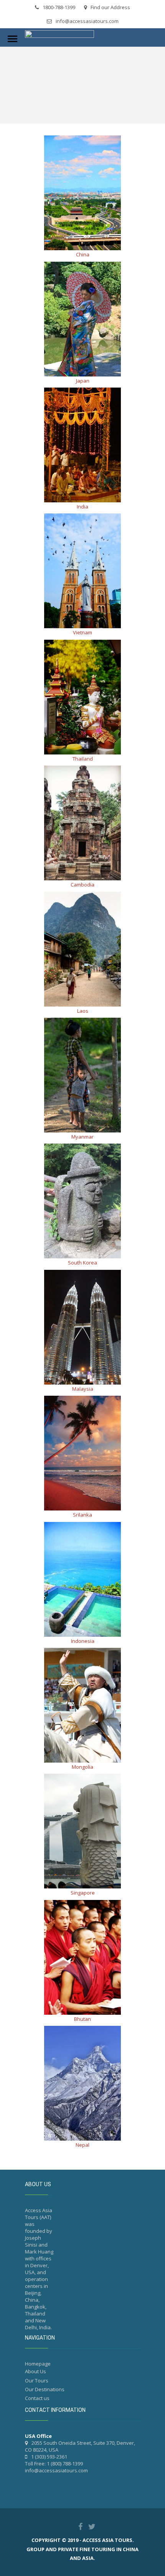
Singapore (83, 1893)
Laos (83, 1011)
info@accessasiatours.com (87, 21)
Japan (83, 381)
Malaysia (83, 1389)
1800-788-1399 (59, 7)
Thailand (83, 759)
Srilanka (82, 1515)
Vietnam (82, 632)
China (83, 254)
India (82, 507)
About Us (35, 2371)
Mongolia (82, 1767)
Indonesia (83, 1641)
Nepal (82, 2145)
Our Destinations (45, 2389)
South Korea (82, 1263)
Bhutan (82, 2019)
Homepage (38, 2364)
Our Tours (37, 2380)
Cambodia (82, 885)
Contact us (37, 2398)
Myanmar (82, 1137)
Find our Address (110, 7)
